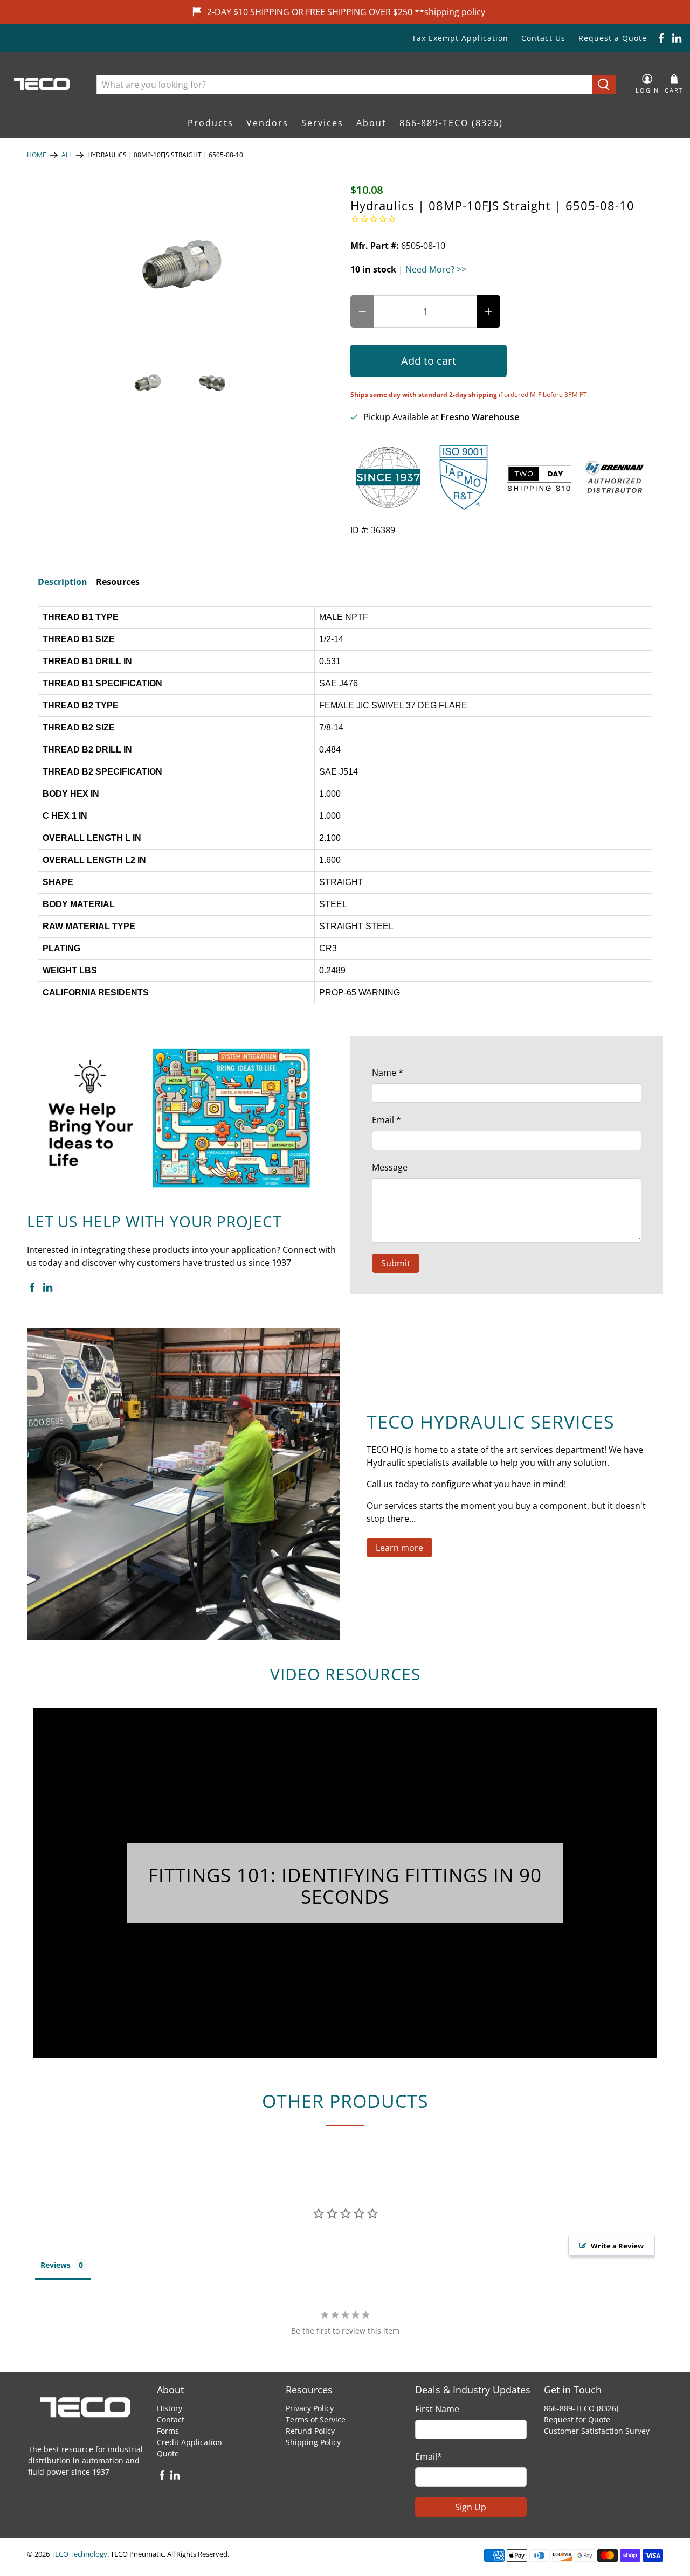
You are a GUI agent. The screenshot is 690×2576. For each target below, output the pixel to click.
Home (37, 155)
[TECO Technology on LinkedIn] (677, 38)
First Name (437, 2409)
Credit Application (189, 2442)
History (170, 2408)
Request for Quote (577, 2420)
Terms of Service (316, 2420)
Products (211, 123)
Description (63, 582)
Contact (171, 2420)
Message (390, 1167)
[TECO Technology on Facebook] (661, 38)
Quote (168, 2453)
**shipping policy (450, 12)
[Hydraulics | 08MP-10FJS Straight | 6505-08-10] (183, 264)
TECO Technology (79, 2554)
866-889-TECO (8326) (451, 123)
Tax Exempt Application (460, 38)
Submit (396, 1263)
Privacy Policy (310, 2408)
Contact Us (543, 38)
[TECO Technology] (43, 84)
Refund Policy (310, 2431)
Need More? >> (436, 269)
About (371, 123)
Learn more (399, 1548)
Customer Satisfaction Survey (597, 2431)
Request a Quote (613, 38)
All (67, 155)
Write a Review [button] (617, 2246)
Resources (118, 582)
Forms (168, 2431)
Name (388, 1073)
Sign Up (471, 2507)
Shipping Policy (313, 2442)
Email (387, 1120)
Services (322, 123)
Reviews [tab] (56, 2265)
